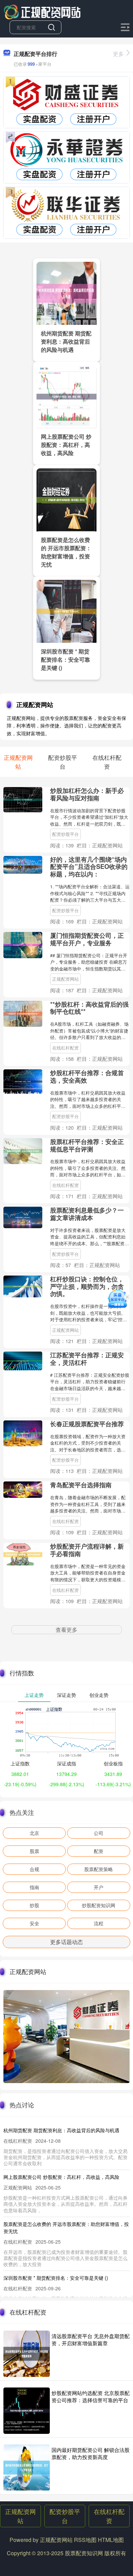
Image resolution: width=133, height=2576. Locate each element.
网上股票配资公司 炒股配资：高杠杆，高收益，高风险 (66, 445)
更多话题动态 (66, 1942)
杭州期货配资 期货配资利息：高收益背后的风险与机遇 (66, 341)
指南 (34, 1887)
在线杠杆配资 (65, 1048)
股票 (34, 1851)
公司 (99, 1833)
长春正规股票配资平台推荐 (87, 1424)
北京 (34, 1833)
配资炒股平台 (65, 834)
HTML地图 (111, 2540)
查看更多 (66, 1630)
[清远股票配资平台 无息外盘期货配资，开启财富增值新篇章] (27, 2354)
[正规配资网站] (42, 11)
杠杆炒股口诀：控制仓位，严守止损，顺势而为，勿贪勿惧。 (87, 1286)
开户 (99, 1887)
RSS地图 (85, 2540)
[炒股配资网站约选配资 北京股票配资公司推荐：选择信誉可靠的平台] (27, 2411)
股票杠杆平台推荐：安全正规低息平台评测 (87, 1145)
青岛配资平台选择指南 (81, 1485)
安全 (34, 1923)
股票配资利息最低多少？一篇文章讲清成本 (87, 1214)
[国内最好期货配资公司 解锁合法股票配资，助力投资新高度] (27, 2468)
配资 (99, 1851)
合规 (34, 1869)
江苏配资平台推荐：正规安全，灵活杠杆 (87, 1359)
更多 (118, 54)
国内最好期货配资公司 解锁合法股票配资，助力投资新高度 (91, 2453)
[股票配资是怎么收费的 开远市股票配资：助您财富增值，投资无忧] (66, 499)
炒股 (34, 1905)
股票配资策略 (99, 1869)
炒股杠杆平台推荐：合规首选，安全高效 (87, 1076)
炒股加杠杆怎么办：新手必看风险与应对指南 (87, 794)
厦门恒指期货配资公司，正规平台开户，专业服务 (87, 939)
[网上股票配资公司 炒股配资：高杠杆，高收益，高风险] (66, 396)
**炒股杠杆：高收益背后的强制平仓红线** (89, 1008)
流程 (99, 1923)
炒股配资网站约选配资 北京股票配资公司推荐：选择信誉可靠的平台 (91, 2396)
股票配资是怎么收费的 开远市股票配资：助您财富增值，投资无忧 (66, 552)
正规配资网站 (65, 979)
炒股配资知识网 (99, 1905)
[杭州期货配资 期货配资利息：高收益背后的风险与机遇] (66, 292)
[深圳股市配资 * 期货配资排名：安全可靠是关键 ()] (66, 611)
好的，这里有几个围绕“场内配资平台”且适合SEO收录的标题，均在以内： (89, 867)
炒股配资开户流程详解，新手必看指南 (87, 1550)
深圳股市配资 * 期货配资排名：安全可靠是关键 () (65, 659)
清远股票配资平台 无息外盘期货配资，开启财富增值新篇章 (91, 2339)
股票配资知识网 (84, 2553)
